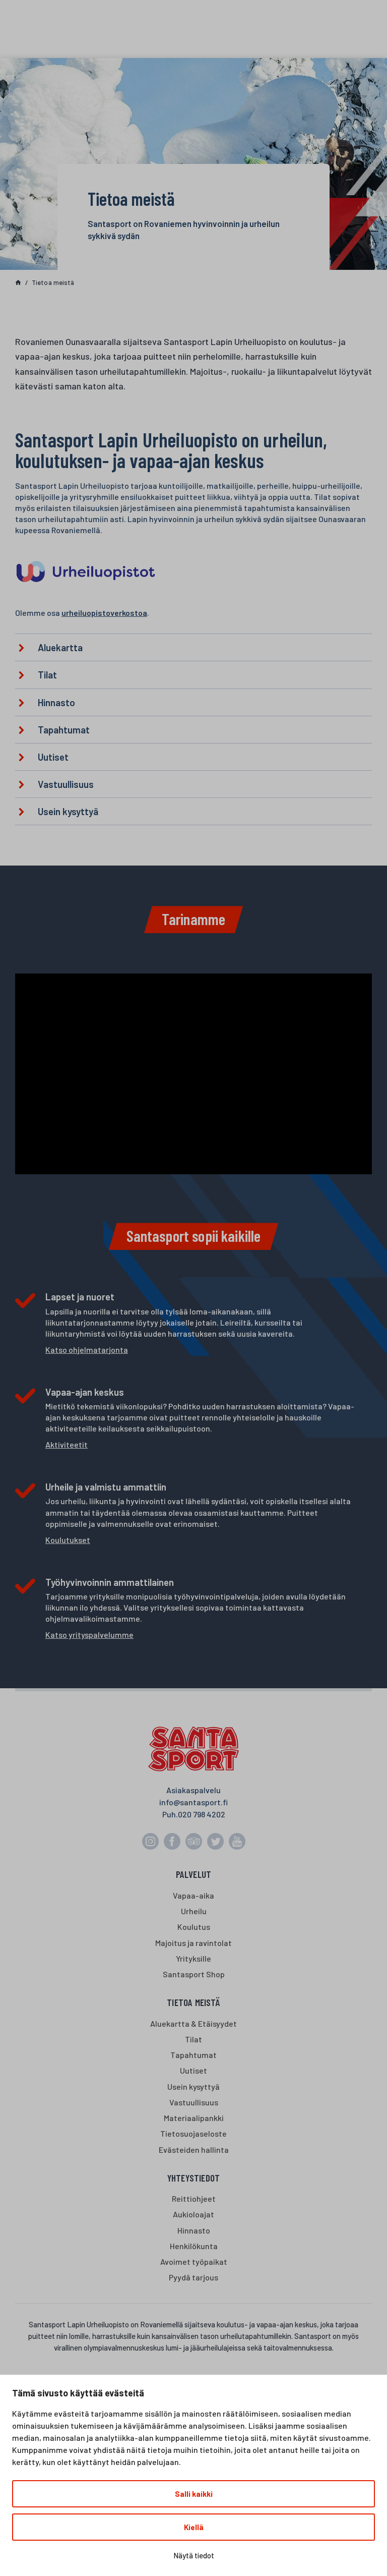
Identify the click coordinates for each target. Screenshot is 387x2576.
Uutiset (193, 2070)
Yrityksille (193, 1958)
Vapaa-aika (193, 1895)
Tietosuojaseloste (193, 2133)
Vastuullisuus (194, 2102)
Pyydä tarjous (193, 2277)
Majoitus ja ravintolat (193, 1943)
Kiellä (194, 2527)
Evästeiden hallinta (194, 2150)
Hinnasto (194, 2230)
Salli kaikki (194, 2494)
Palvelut (194, 1874)
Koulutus (194, 1927)
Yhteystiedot (193, 2178)
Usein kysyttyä (193, 2086)
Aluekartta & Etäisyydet (193, 2023)
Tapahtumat (193, 2055)
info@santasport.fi (193, 1802)
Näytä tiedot (194, 2555)
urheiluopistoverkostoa (104, 613)
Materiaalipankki (194, 2118)
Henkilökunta (194, 2246)
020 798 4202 (202, 1814)
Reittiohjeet (194, 2198)
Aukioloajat (193, 2214)
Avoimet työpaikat (194, 2262)
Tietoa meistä (193, 2002)
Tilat (193, 2039)
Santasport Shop (194, 1974)
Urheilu (194, 1911)
